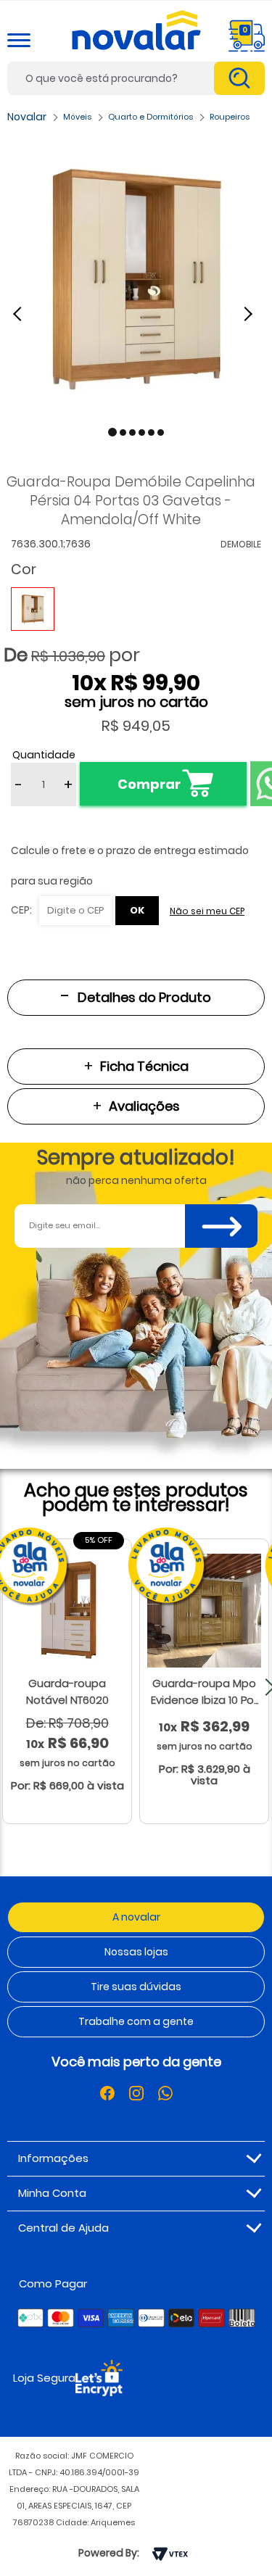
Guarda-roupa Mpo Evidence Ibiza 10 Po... (205, 1691)
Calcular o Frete (61, 911)
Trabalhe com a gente (136, 2021)
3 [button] (132, 432)
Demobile (241, 544)
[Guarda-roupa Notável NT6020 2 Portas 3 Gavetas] (67, 1611)
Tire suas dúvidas (136, 1987)
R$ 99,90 (155, 683)
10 (89, 683)
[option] (136, 279)
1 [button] (112, 432)
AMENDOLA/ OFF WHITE (33, 609)
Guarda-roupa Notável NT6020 (67, 1691)
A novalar (136, 1917)
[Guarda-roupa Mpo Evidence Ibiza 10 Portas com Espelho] (204, 1611)
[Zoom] (136, 279)
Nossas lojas (136, 1952)
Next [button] (250, 313)
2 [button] (123, 432)
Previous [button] (25, 313)
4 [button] (142, 432)
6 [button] (161, 432)
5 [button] (151, 432)
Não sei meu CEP (207, 911)
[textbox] (136, 78)
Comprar (149, 784)
